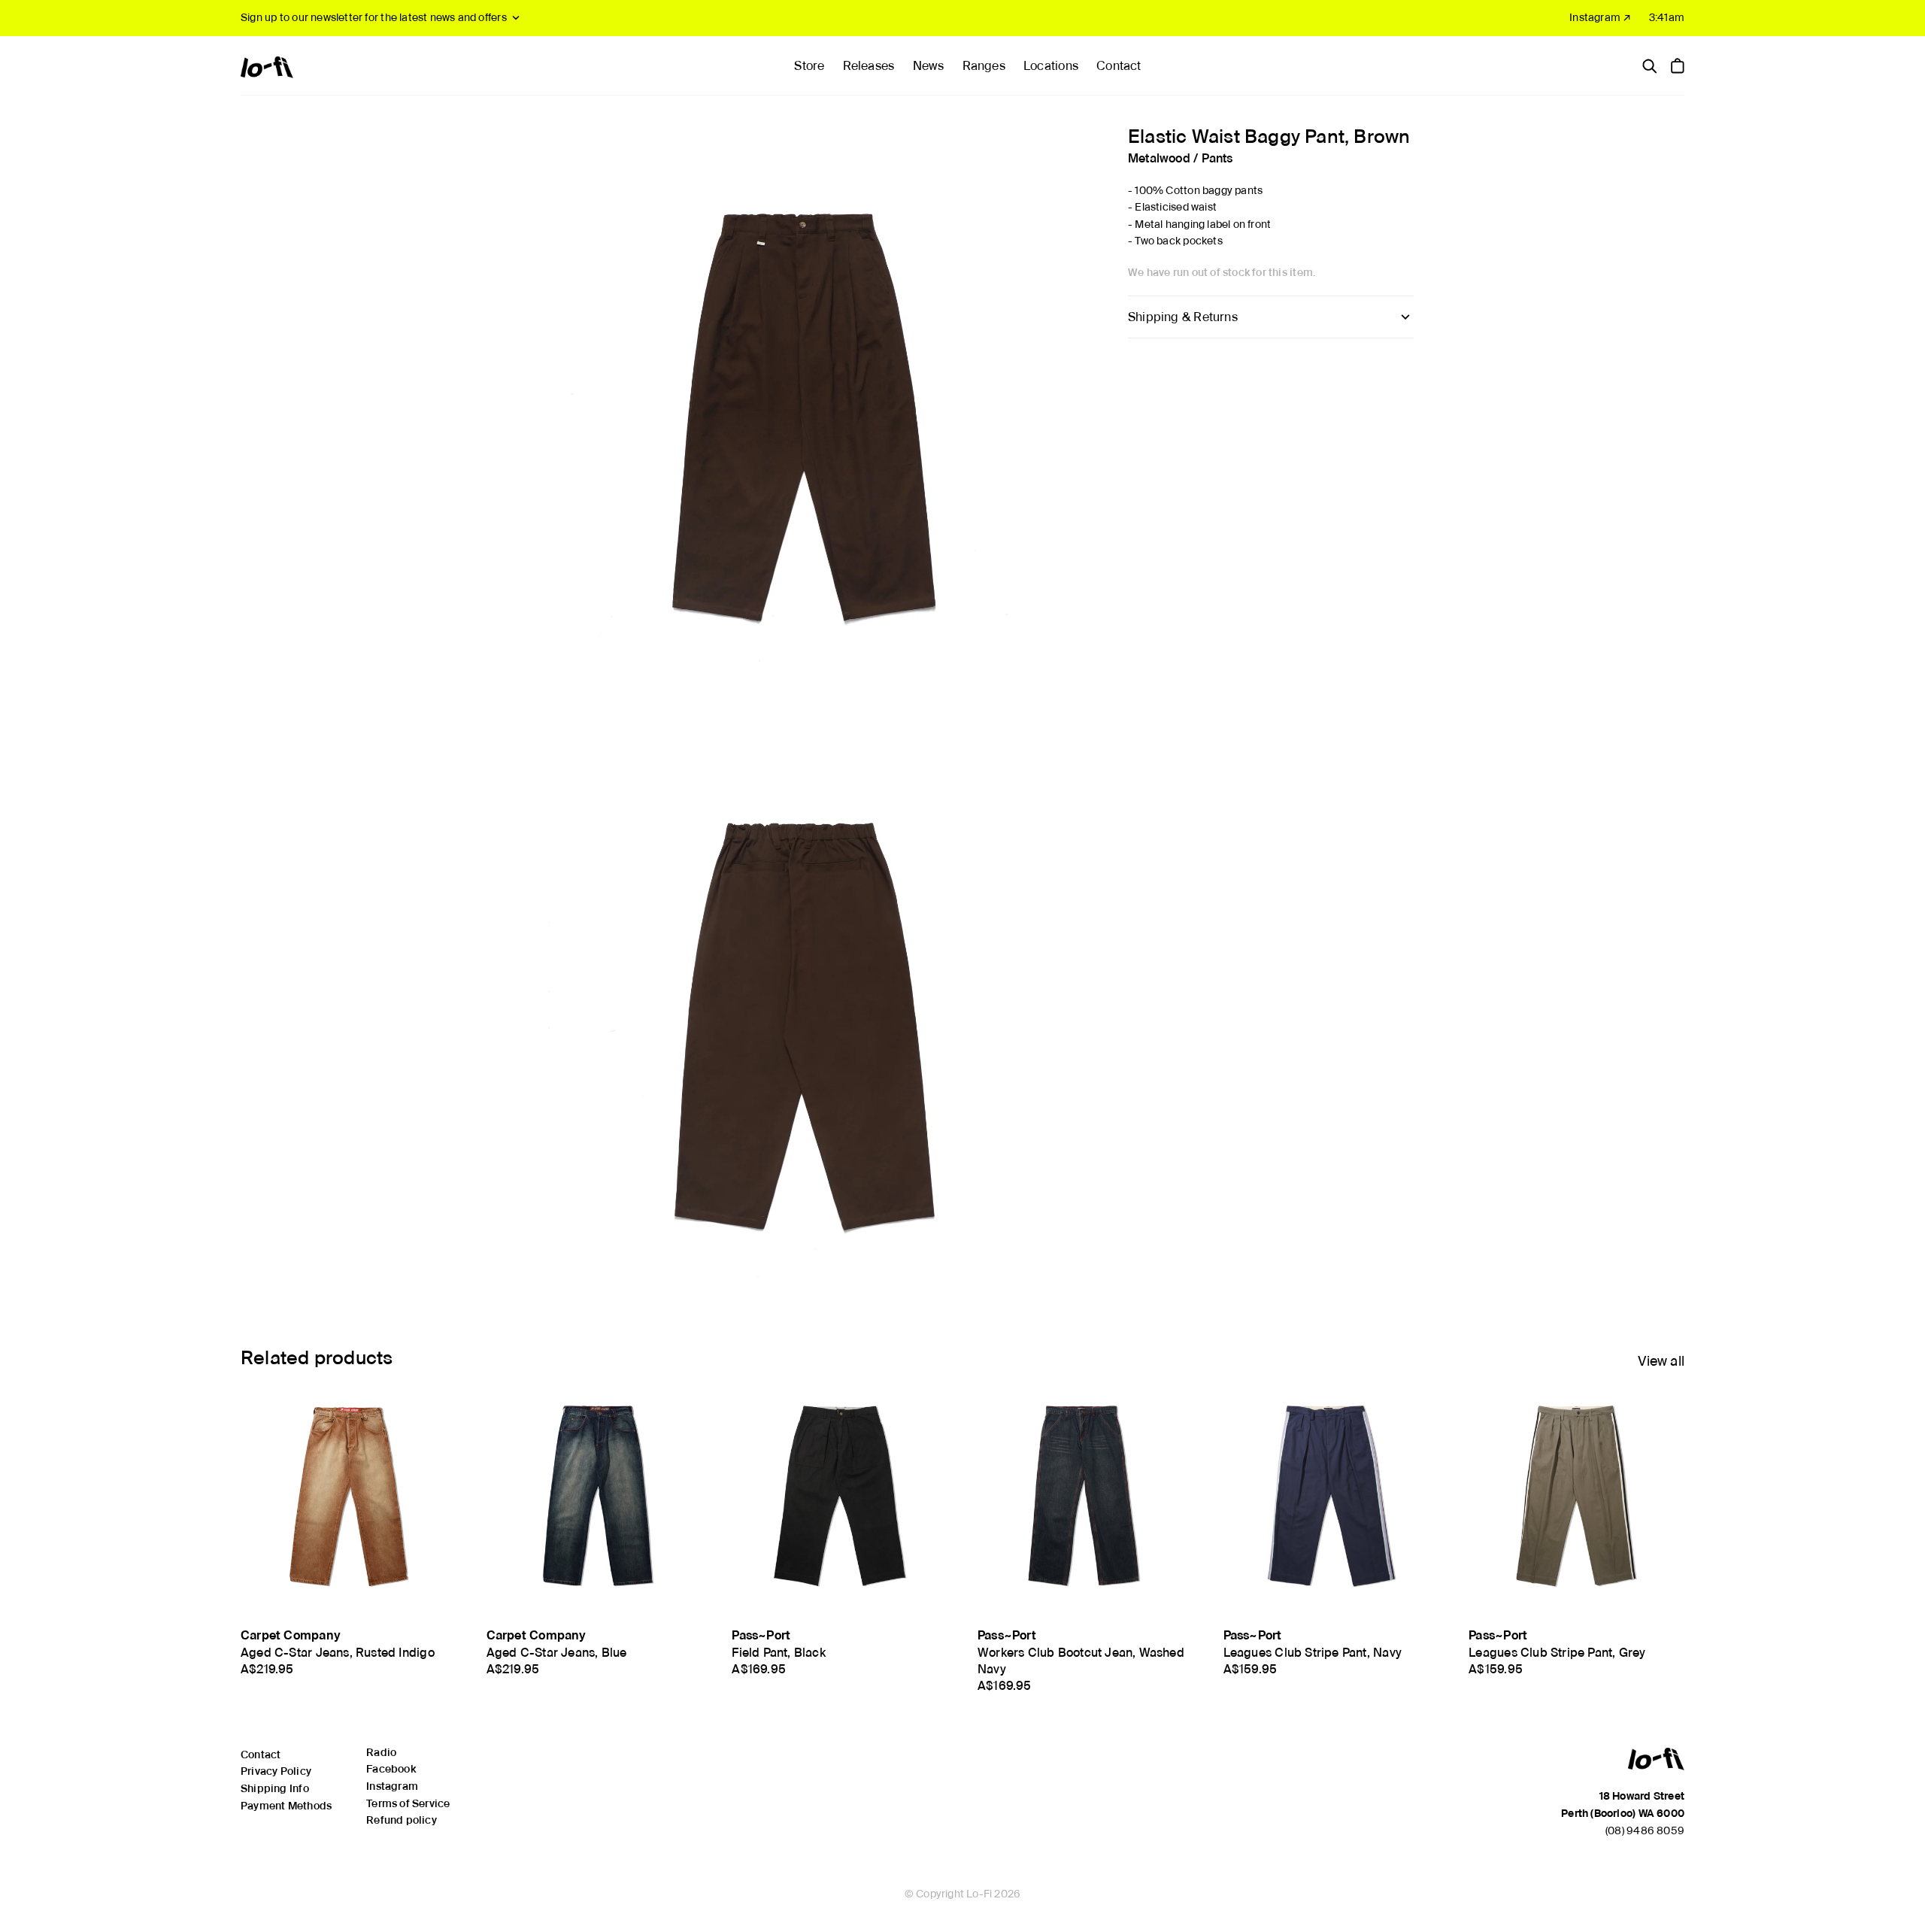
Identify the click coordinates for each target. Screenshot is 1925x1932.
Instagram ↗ (1600, 17)
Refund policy (402, 1820)
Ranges (984, 66)
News (929, 66)
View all (1661, 1361)
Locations (1051, 66)
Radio (381, 1752)
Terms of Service (408, 1803)
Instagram (392, 1786)
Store (809, 66)
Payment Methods (286, 1806)
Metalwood (1159, 158)
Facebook (391, 1769)
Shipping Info (275, 1788)
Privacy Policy (276, 1771)
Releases (869, 66)
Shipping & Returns (1183, 316)
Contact (1119, 66)
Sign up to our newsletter (374, 17)
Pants (1217, 158)
